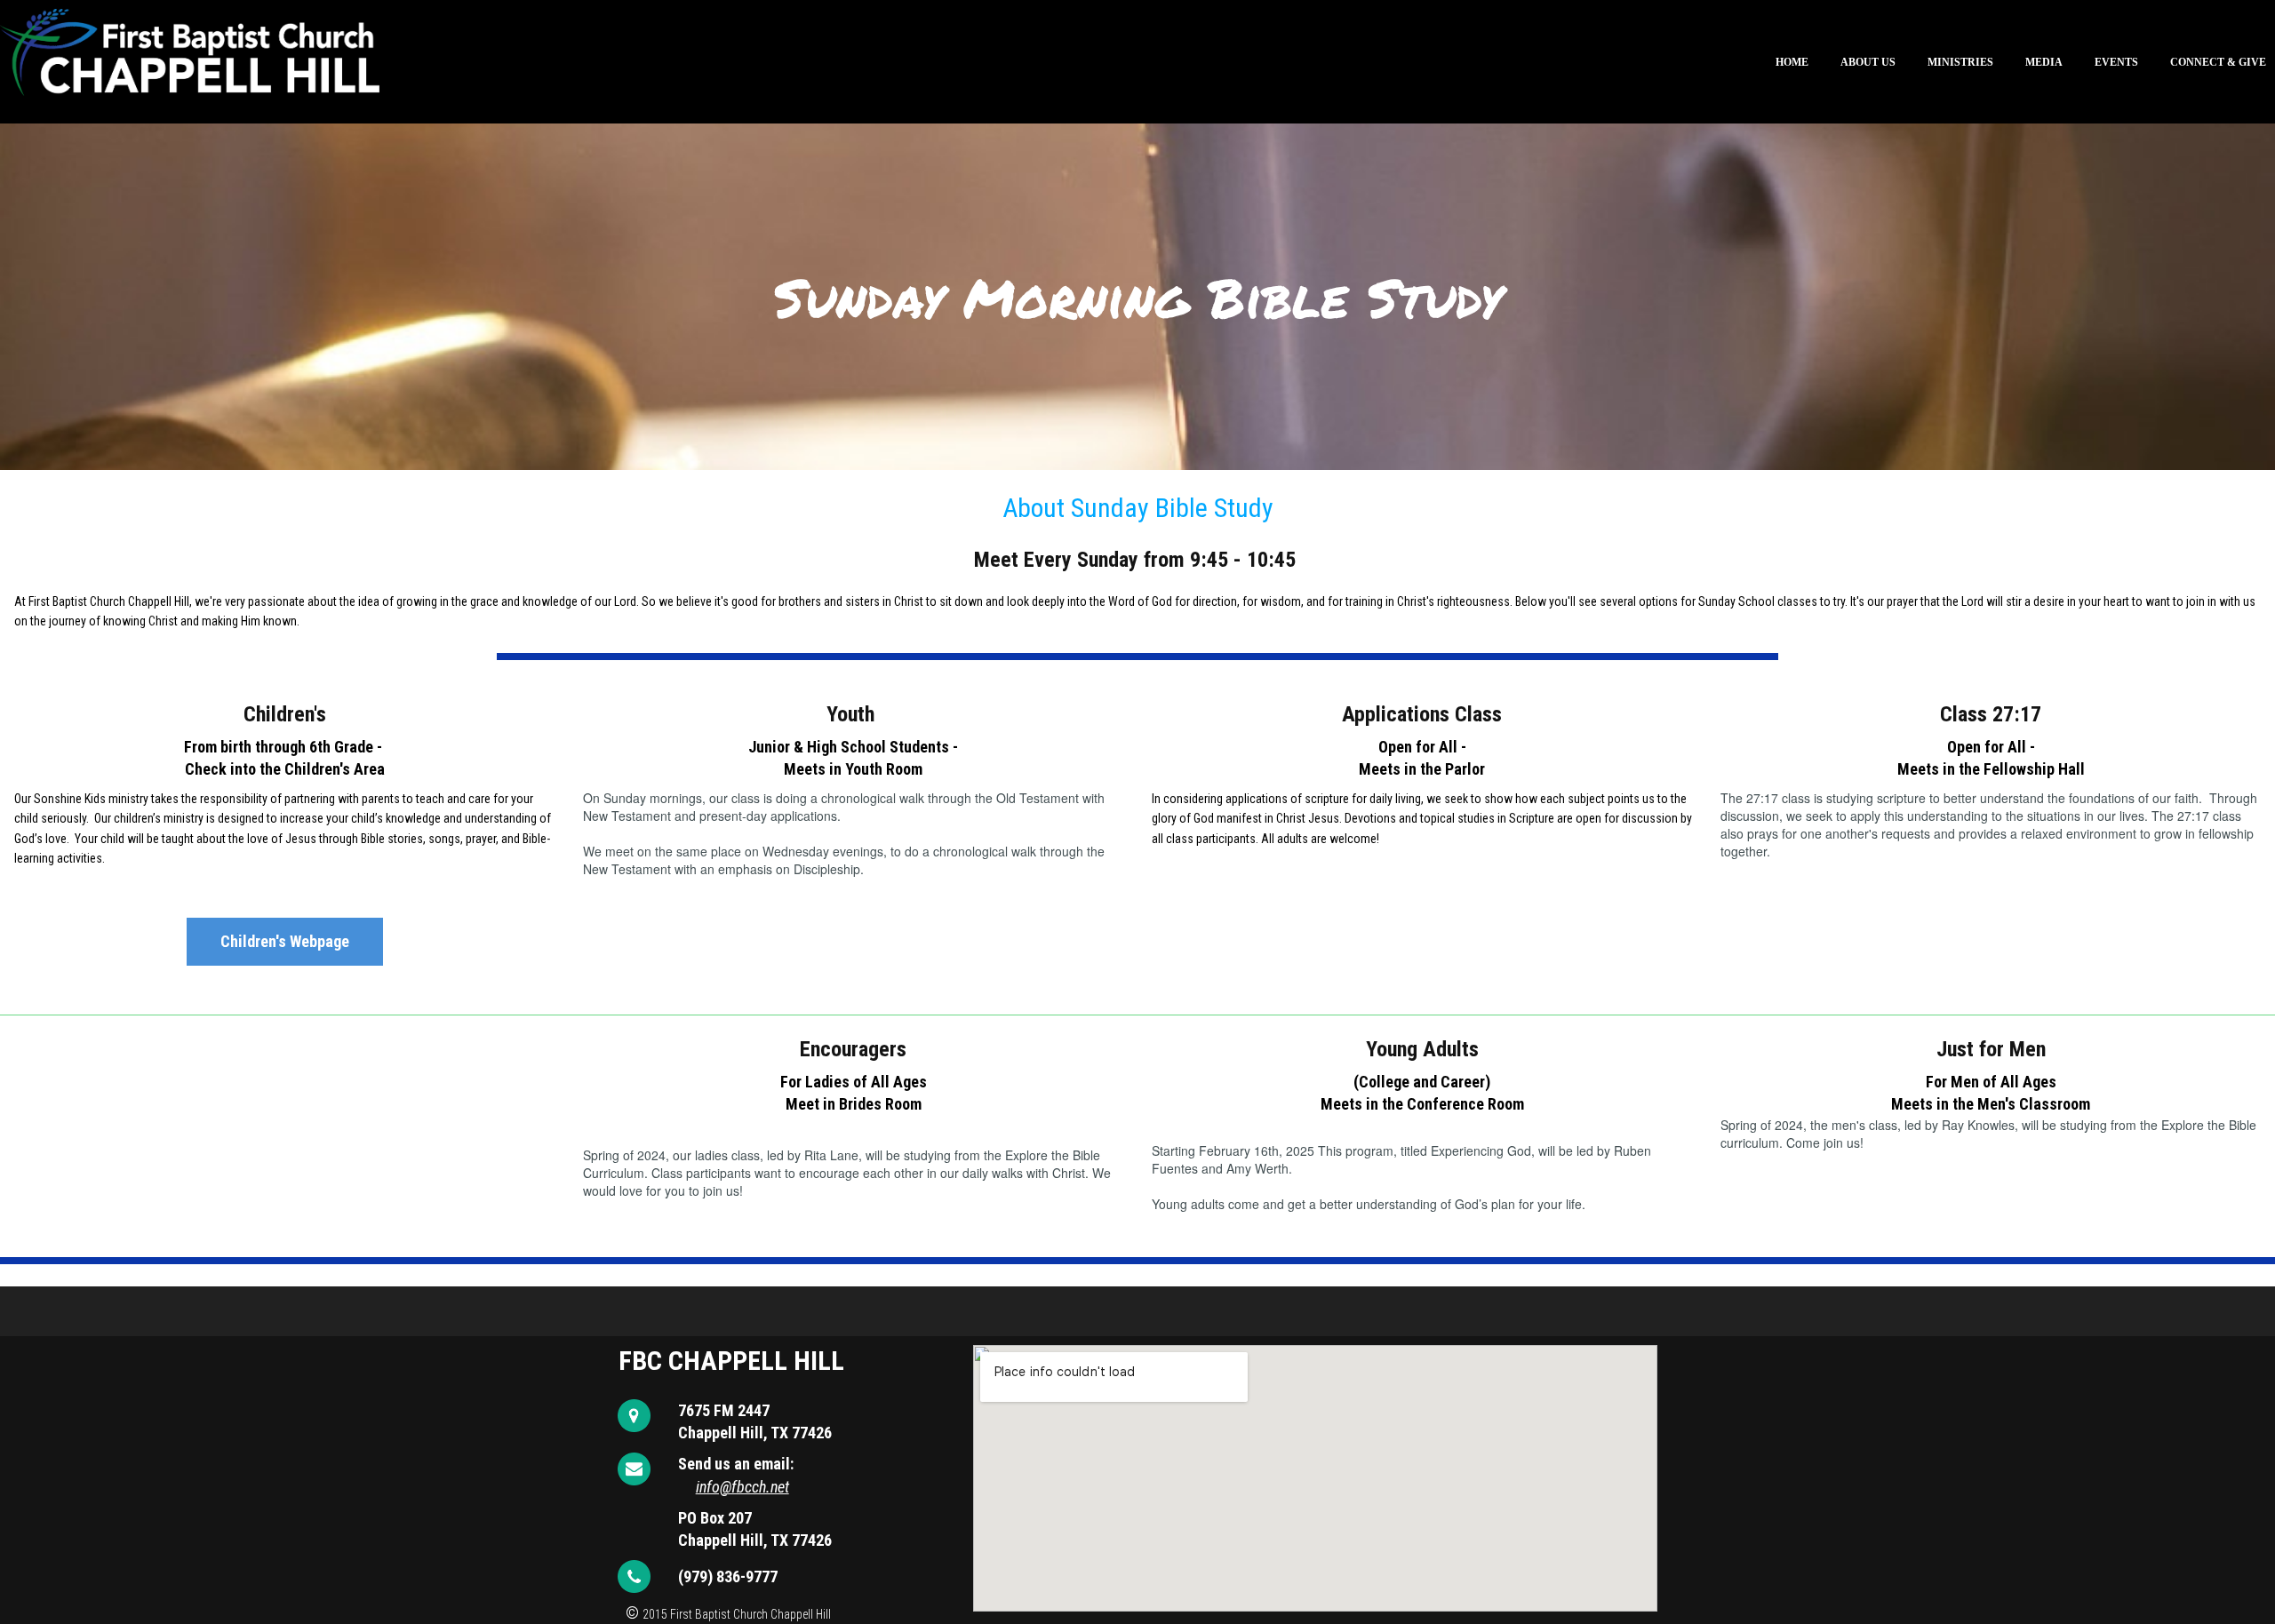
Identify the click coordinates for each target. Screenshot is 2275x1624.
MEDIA (2044, 62)
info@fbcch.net (742, 1486)
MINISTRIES (1960, 62)
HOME (1792, 62)
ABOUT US (1868, 62)
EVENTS (2116, 62)
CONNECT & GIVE (2218, 62)
